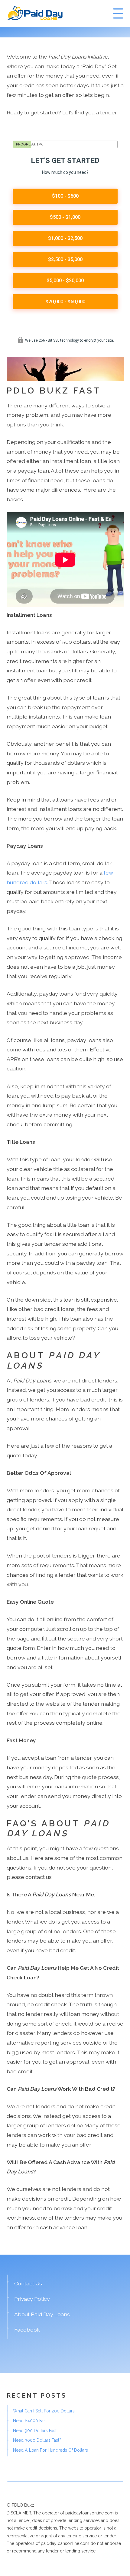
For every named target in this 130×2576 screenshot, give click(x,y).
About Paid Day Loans (42, 2314)
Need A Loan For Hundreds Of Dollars (50, 2450)
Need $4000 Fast (30, 2421)
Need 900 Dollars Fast (35, 2431)
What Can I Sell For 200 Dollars (44, 2411)
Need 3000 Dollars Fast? (37, 2440)
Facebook (27, 2330)
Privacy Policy (32, 2299)
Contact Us (28, 2283)
